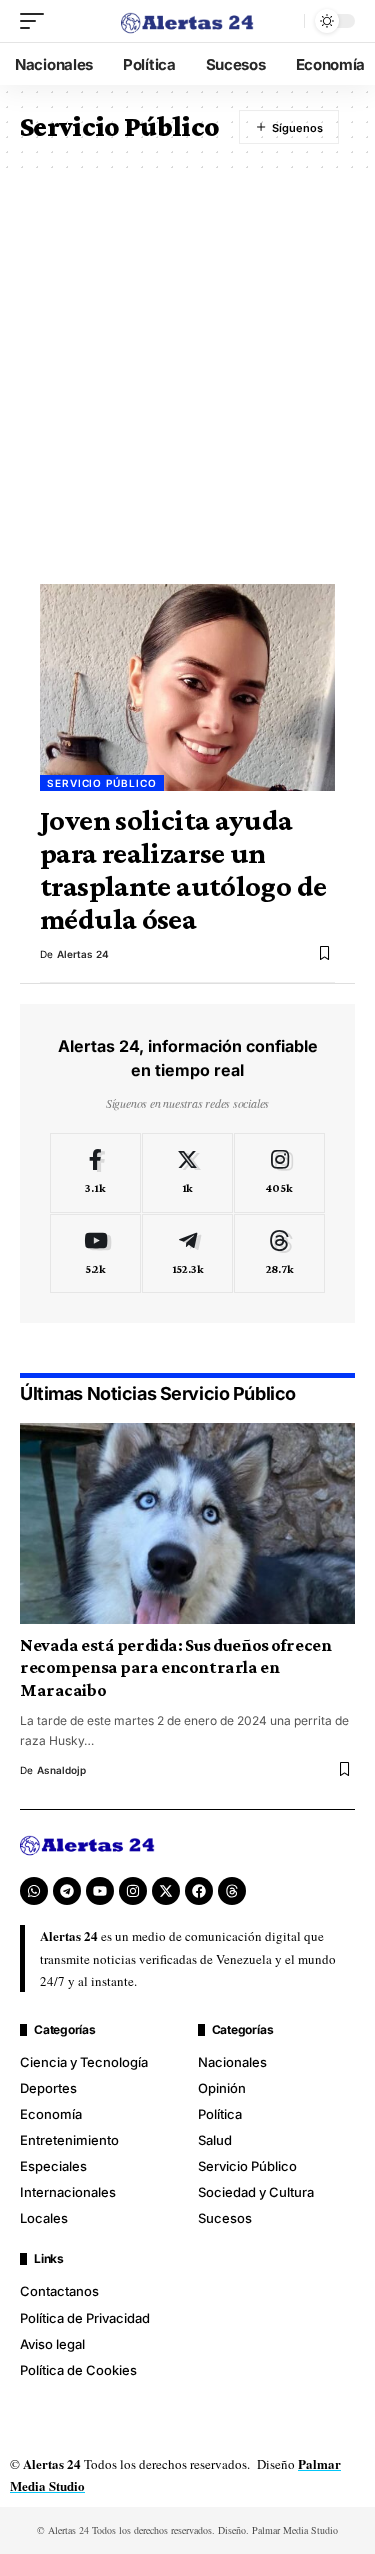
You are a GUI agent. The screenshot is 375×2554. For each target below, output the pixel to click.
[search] (284, 21)
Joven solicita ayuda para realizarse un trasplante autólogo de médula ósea (183, 869)
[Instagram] (279, 1173)
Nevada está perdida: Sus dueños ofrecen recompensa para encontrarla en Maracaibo (175, 1667)
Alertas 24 (83, 954)
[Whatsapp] (34, 1891)
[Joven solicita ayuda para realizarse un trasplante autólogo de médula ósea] (187, 687)
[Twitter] (187, 1173)
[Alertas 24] (188, 21)
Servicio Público (102, 783)
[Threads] (279, 1254)
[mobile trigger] (37, 21)
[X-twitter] (166, 1891)
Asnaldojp (61, 1770)
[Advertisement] (187, 366)
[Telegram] (187, 1254)
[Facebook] (95, 1173)
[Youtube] (95, 1254)
